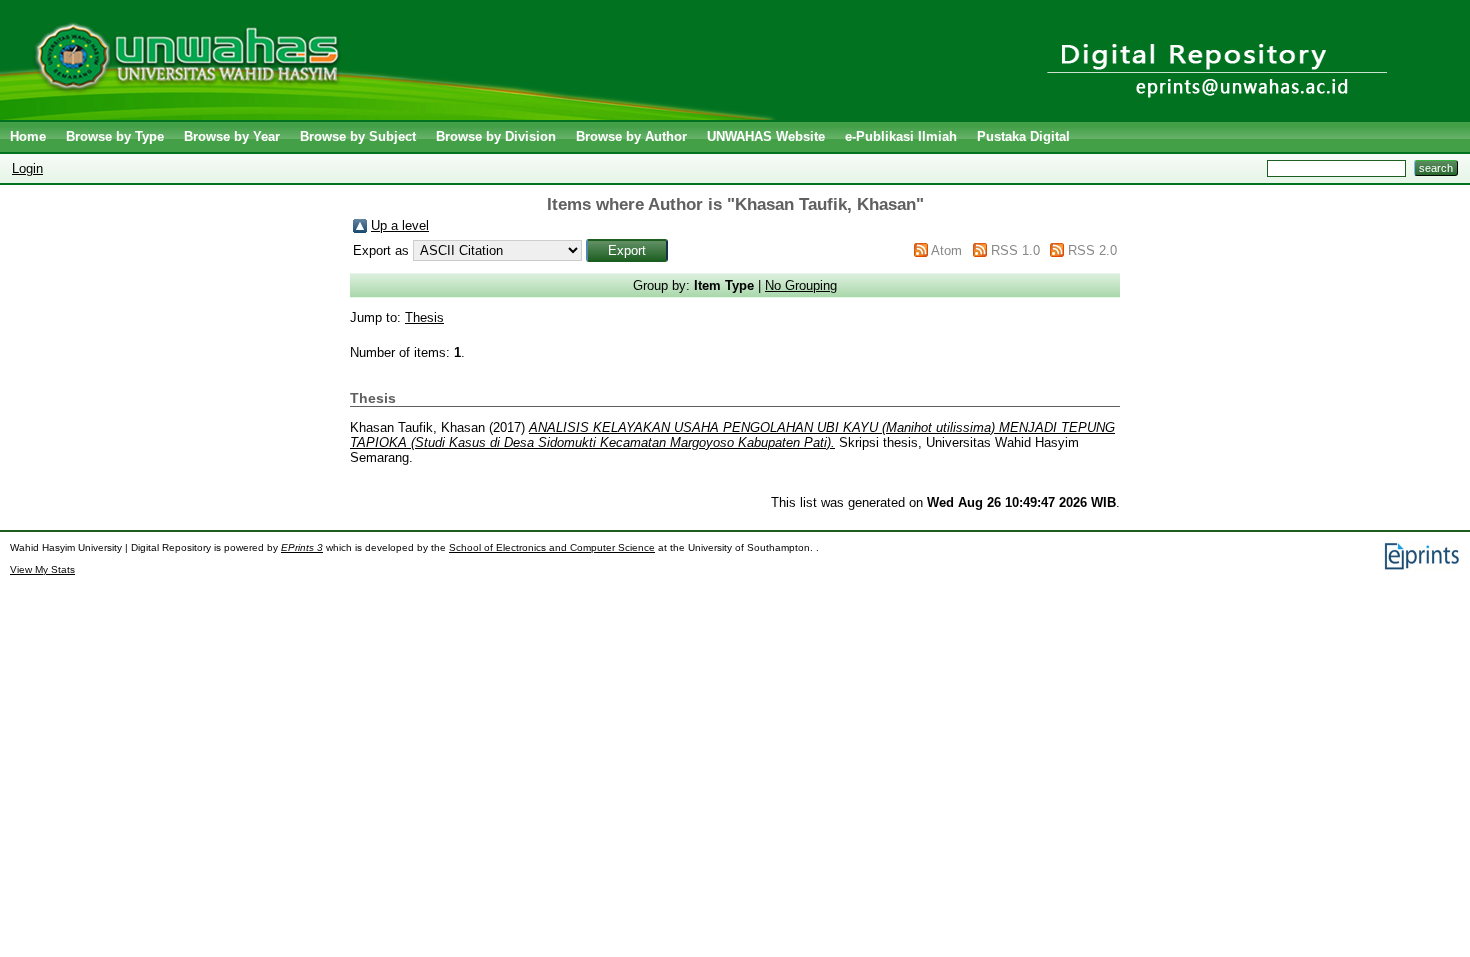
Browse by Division (496, 136)
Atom (946, 250)
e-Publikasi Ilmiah (901, 136)
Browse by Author (631, 136)
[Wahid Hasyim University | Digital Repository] (392, 115)
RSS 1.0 (1015, 250)
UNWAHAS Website (766, 136)
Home (28, 136)
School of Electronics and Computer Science (552, 547)
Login (27, 168)
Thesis (424, 317)
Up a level (400, 225)
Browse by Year (232, 136)
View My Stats (42, 569)
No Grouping (801, 285)
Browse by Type (115, 136)
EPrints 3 (302, 547)
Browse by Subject (358, 136)
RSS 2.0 (1092, 250)
